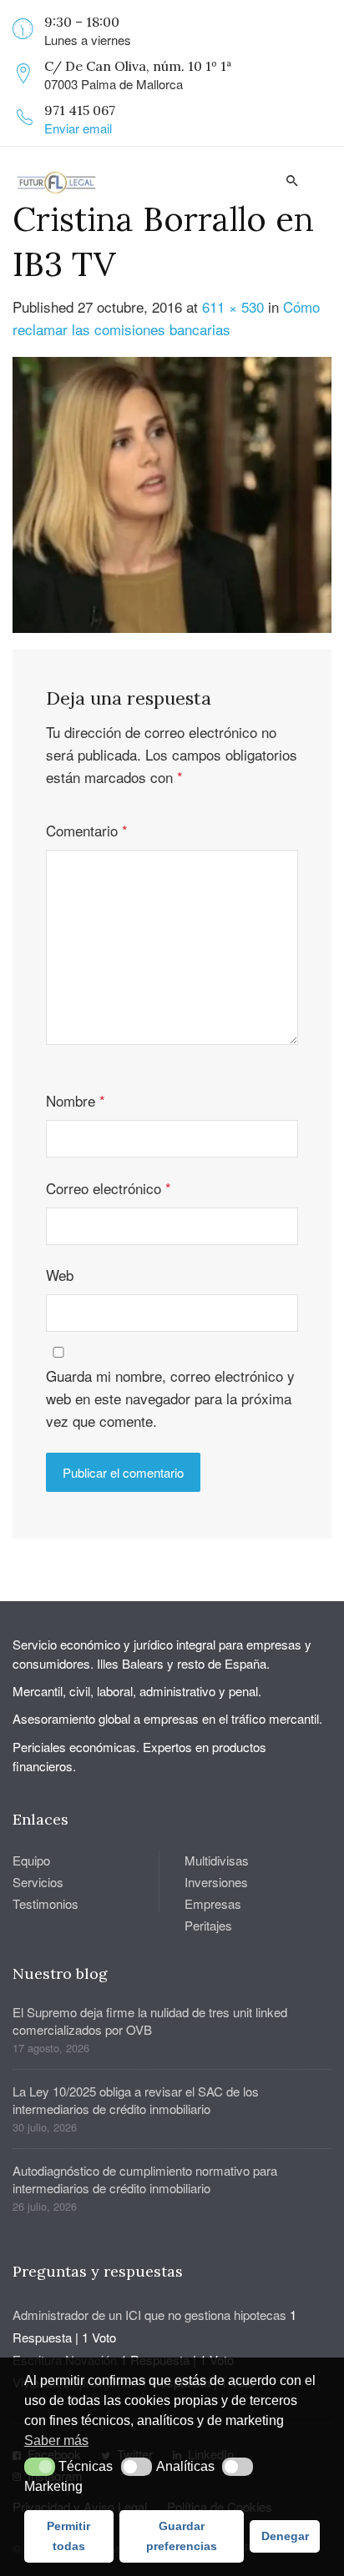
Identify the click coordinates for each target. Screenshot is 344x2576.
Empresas (213, 1903)
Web (60, 1275)
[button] (40, 2467)
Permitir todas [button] (68, 2536)
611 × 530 (233, 306)
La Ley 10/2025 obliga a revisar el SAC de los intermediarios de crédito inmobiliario (136, 2100)
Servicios (38, 1882)
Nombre (76, 1100)
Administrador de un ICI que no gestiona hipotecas (149, 2315)
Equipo (31, 1860)
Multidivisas (217, 1860)
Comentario (87, 830)
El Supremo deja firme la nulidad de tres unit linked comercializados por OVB (150, 2021)
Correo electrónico (109, 1188)
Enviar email (78, 128)
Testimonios (46, 1903)
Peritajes (208, 1925)
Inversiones (216, 1882)
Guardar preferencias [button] (182, 2536)
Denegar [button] (285, 2536)
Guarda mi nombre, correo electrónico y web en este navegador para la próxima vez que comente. (170, 1398)
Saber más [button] (56, 2440)
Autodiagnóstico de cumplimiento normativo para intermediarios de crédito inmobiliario (145, 2179)
